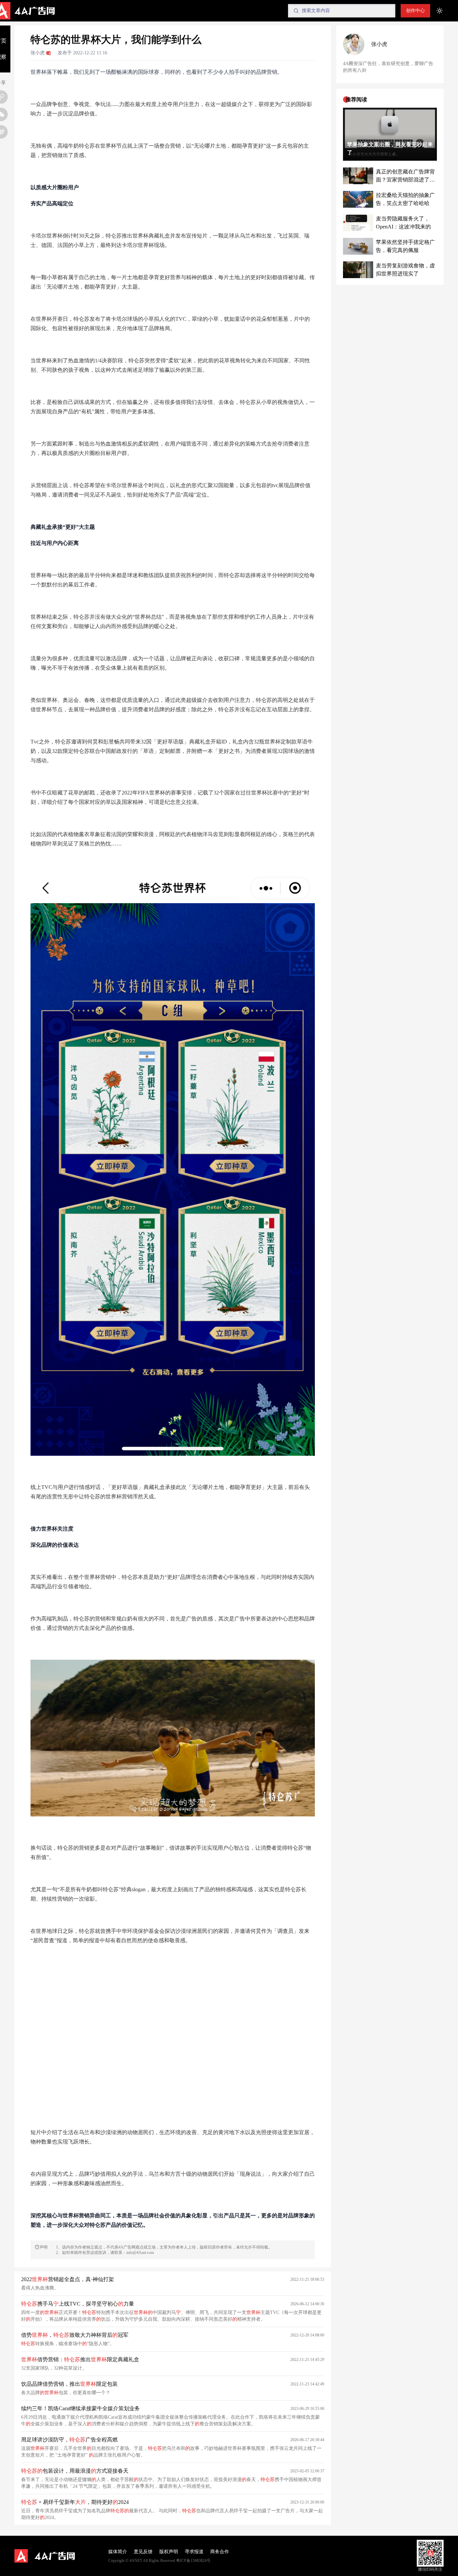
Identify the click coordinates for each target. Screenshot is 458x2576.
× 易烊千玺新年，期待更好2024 (75, 2502)
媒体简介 (118, 2552)
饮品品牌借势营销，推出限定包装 (69, 2384)
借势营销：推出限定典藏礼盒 (80, 2359)
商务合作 (220, 2552)
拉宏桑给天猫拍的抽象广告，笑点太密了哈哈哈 (405, 199)
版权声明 (169, 2552)
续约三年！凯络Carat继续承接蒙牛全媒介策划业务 (80, 2408)
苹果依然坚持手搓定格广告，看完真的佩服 (405, 246)
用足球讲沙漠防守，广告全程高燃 (69, 2440)
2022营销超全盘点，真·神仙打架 (68, 2279)
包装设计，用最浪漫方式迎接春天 (75, 2471)
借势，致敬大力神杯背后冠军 (75, 2335)
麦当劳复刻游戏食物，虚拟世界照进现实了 (405, 270)
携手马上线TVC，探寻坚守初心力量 (78, 2304)
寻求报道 (194, 2552)
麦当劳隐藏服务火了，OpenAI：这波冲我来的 (403, 223)
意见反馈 (143, 2552)
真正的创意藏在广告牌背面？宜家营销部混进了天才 (405, 176)
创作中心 (415, 11)
